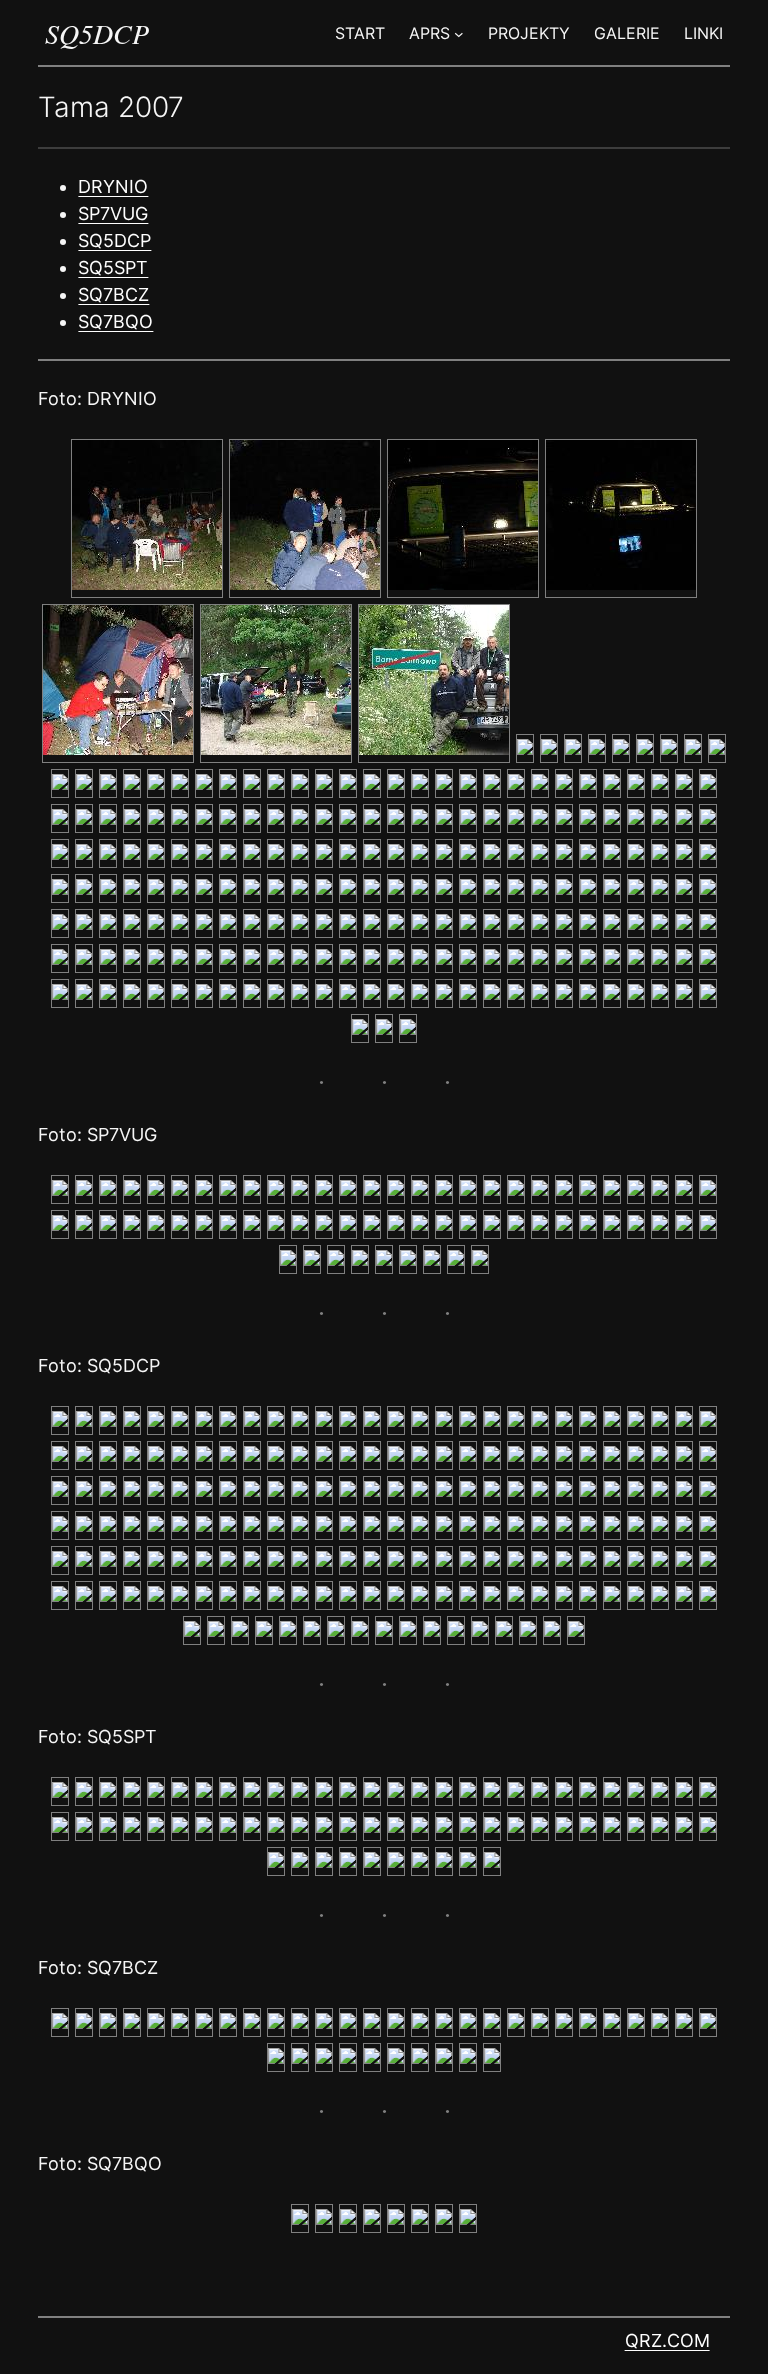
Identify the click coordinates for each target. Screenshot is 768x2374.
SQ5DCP (97, 33)
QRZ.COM (667, 2340)
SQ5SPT (113, 267)
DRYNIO (113, 186)
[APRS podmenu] (459, 33)
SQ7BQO (115, 321)
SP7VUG (113, 213)
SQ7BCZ (113, 294)
